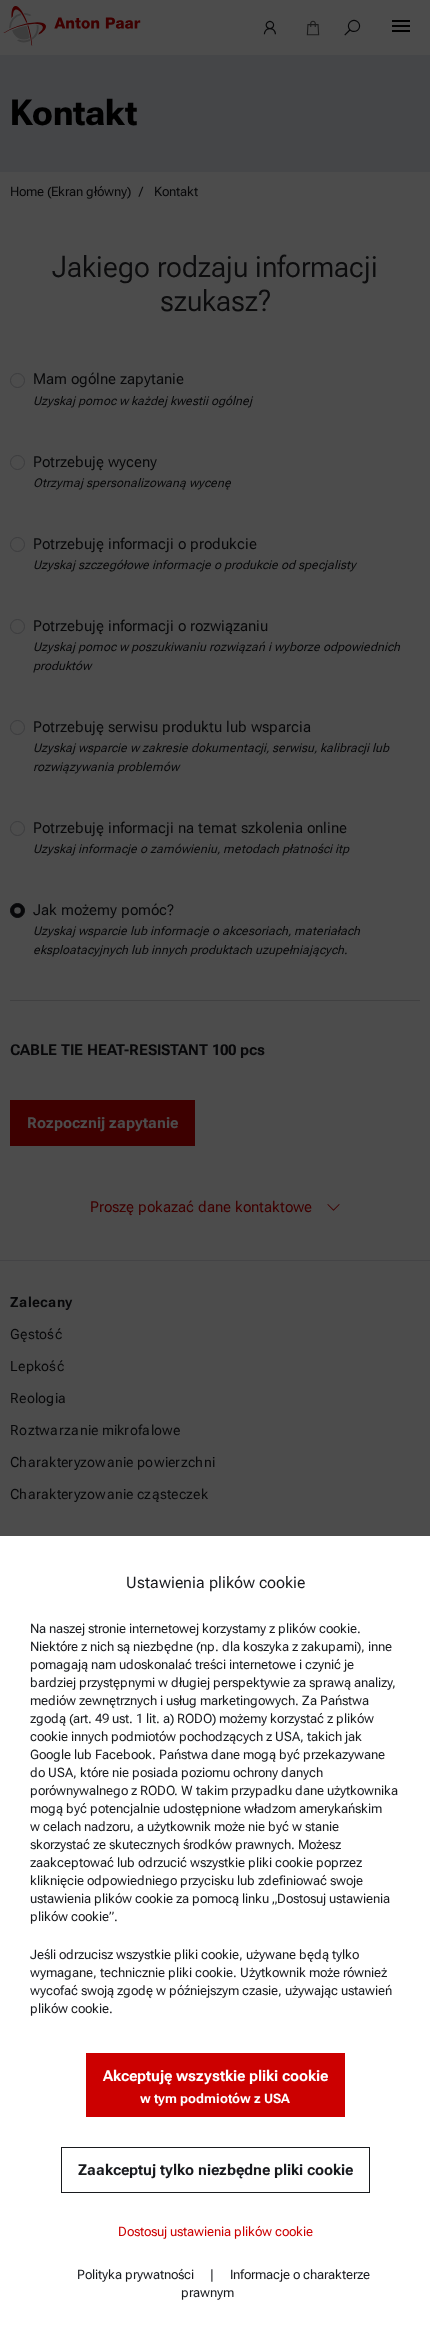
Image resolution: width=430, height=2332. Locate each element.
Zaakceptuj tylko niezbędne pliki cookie (215, 2170)
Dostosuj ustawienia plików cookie (215, 2231)
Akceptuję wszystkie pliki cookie (215, 2086)
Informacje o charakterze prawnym (275, 2283)
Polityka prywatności (135, 2274)
